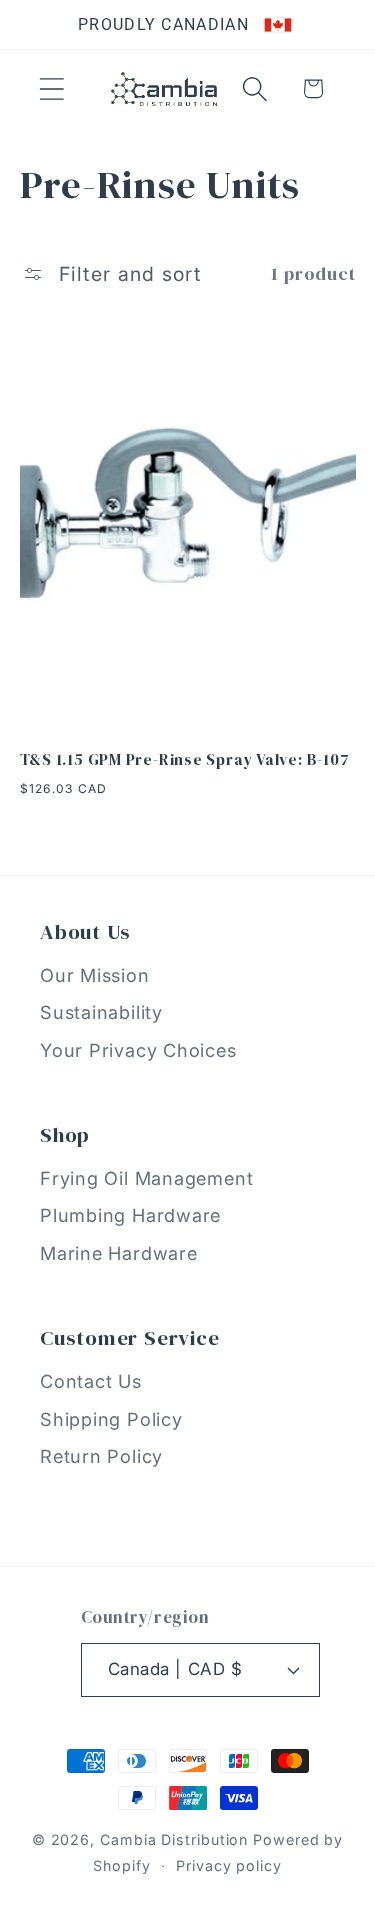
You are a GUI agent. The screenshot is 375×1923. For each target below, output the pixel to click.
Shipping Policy (111, 1419)
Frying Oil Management (146, 1178)
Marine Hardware (119, 1253)
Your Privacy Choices (138, 1050)
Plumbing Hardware (130, 1215)
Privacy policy (229, 1865)
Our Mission (95, 975)
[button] (51, 88)
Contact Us (91, 1381)
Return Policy (101, 1456)
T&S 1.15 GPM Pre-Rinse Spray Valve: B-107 (185, 759)
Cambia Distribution (174, 1839)
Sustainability (101, 1012)
